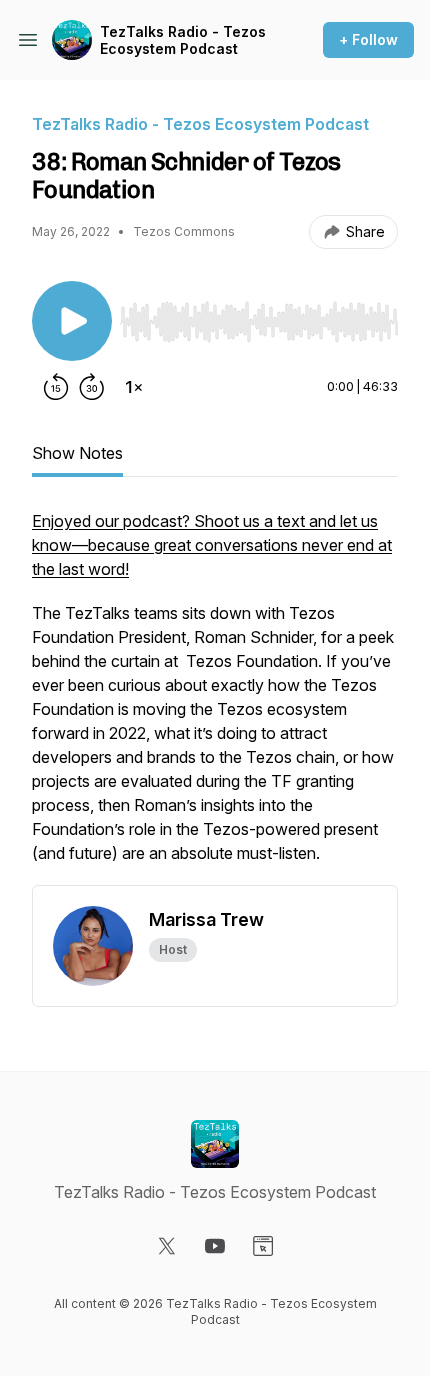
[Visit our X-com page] (167, 1246)
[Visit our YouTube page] (215, 1246)
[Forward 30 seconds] (92, 387)
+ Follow (368, 39)
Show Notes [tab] (77, 453)
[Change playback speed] (134, 387)
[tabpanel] (215, 697)
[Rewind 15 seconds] (56, 387)
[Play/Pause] (72, 321)
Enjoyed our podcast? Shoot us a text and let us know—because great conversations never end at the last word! (212, 545)
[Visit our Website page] (263, 1246)
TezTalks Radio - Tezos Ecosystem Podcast (183, 40)
